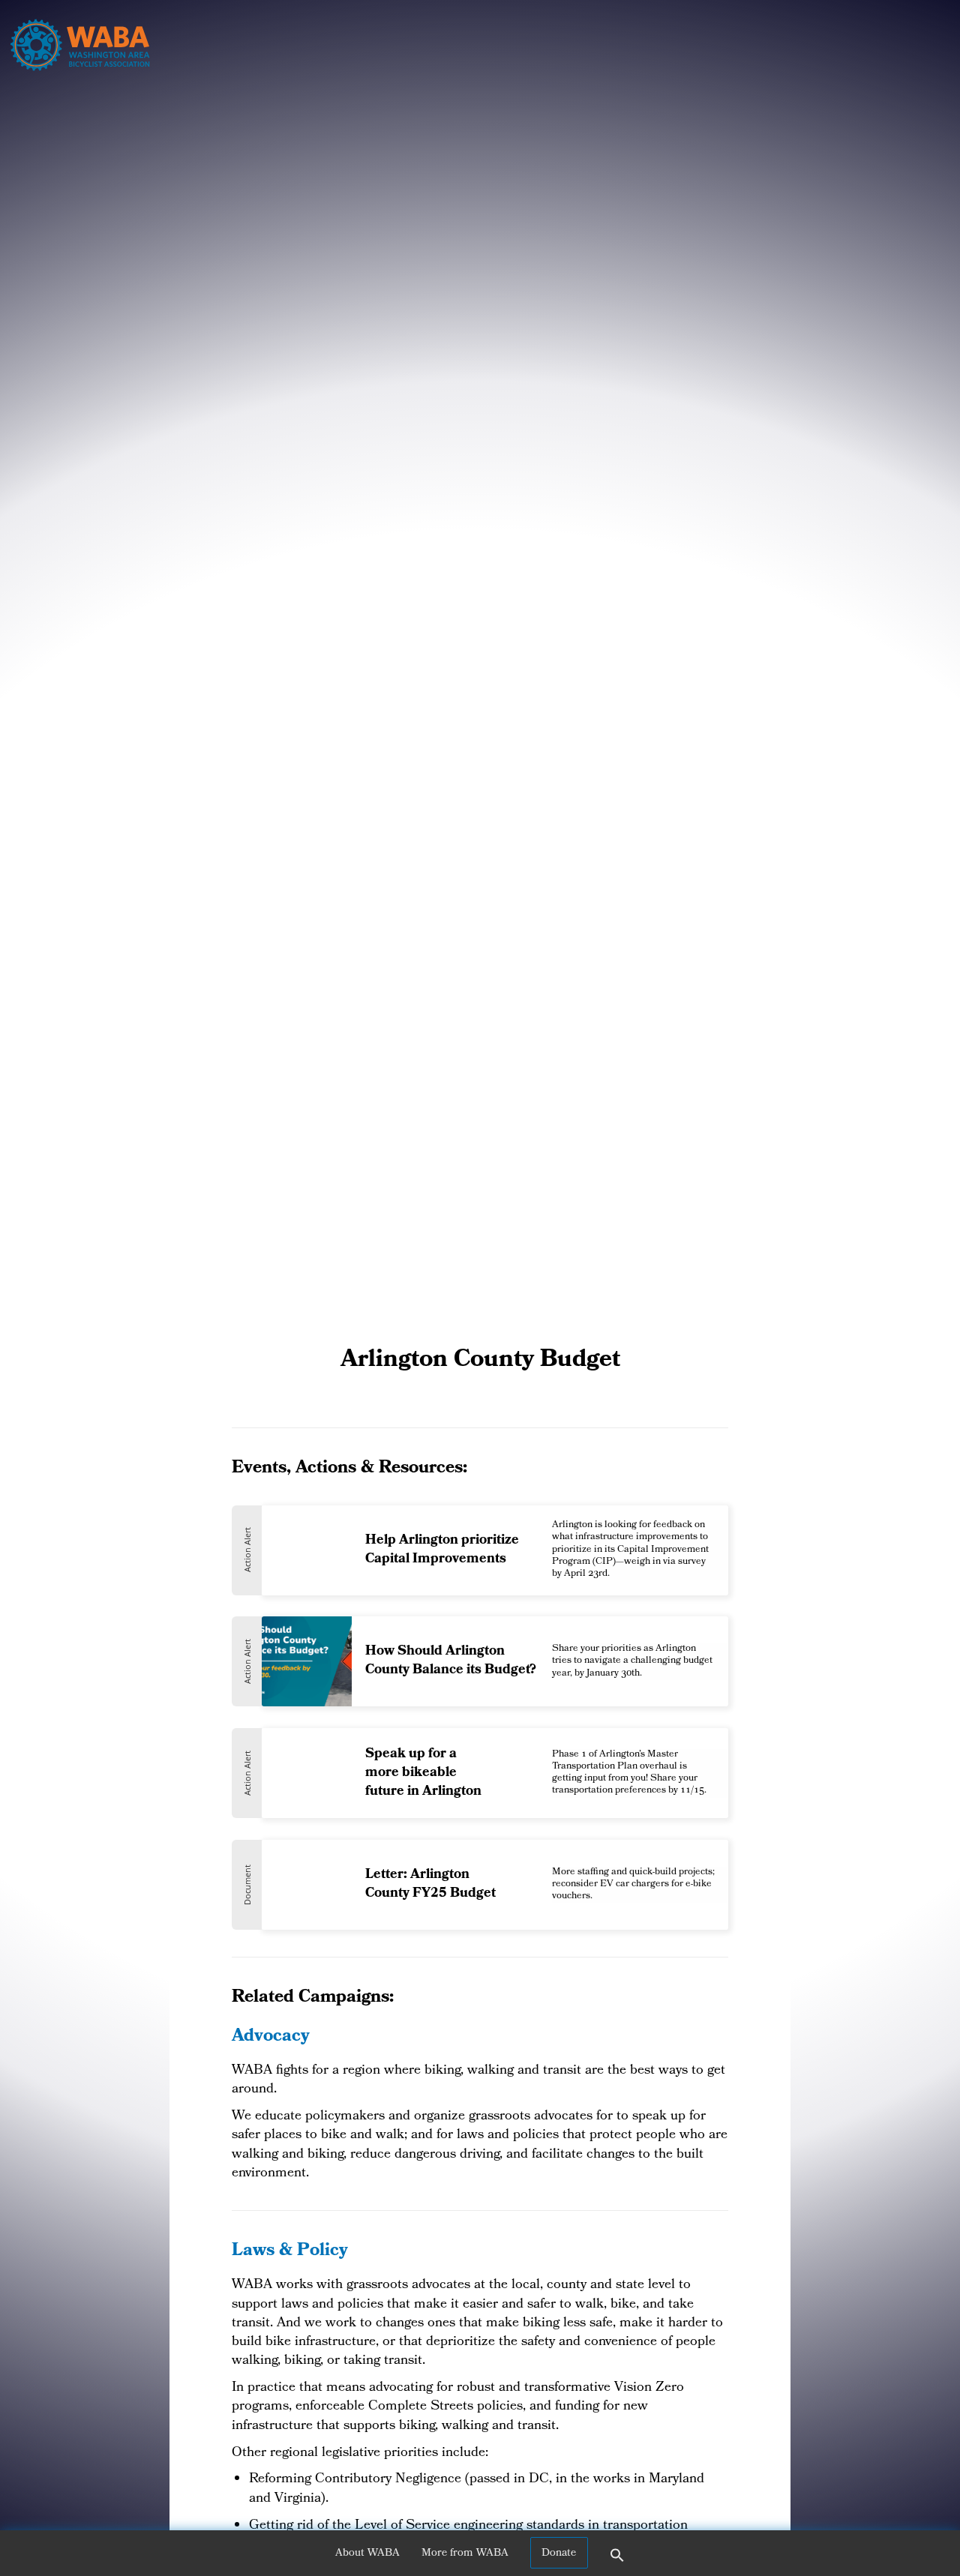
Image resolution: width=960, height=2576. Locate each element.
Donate (559, 2554)
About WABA (367, 2554)
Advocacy (271, 2037)
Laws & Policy (290, 2252)
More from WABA (465, 2554)
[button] (617, 2560)
